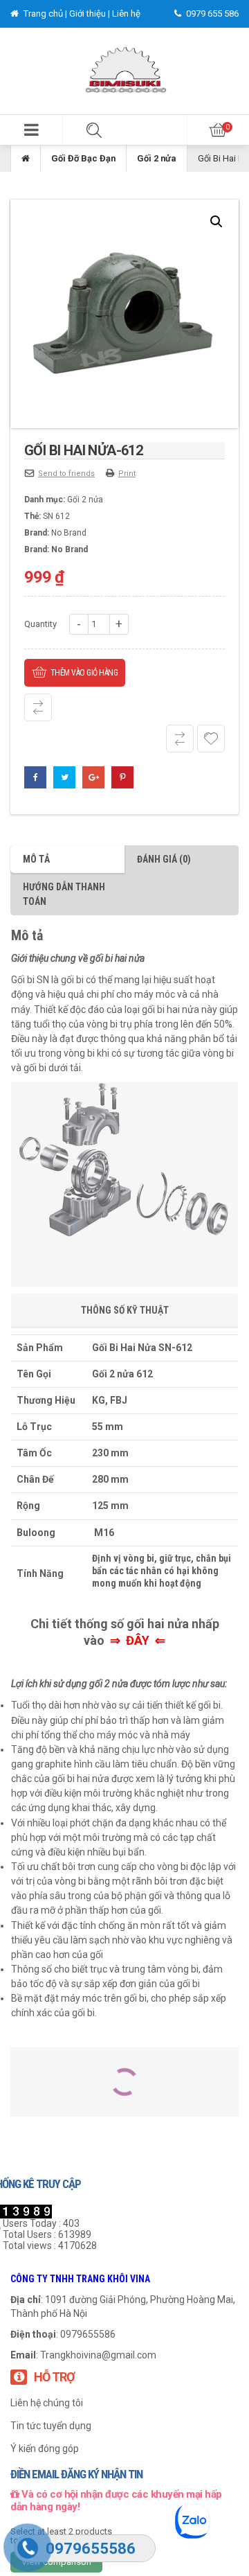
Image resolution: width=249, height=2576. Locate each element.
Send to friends (66, 474)
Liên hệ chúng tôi (47, 2403)
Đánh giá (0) (164, 859)
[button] (31, 130)
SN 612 (56, 516)
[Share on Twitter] (64, 777)
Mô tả (36, 859)
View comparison (56, 2562)
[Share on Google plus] (93, 777)
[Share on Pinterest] (122, 777)
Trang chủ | (45, 14)
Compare (38, 707)
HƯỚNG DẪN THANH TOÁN (64, 894)
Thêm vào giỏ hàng (84, 673)
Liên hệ (126, 14)
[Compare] (180, 739)
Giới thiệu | (91, 14)
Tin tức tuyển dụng (51, 2426)
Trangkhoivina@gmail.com (98, 2355)
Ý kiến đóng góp (45, 2449)
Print (127, 474)
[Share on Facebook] (35, 777)
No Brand (69, 533)
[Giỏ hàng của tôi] (218, 130)
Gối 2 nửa (157, 158)
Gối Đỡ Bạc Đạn (83, 158)
